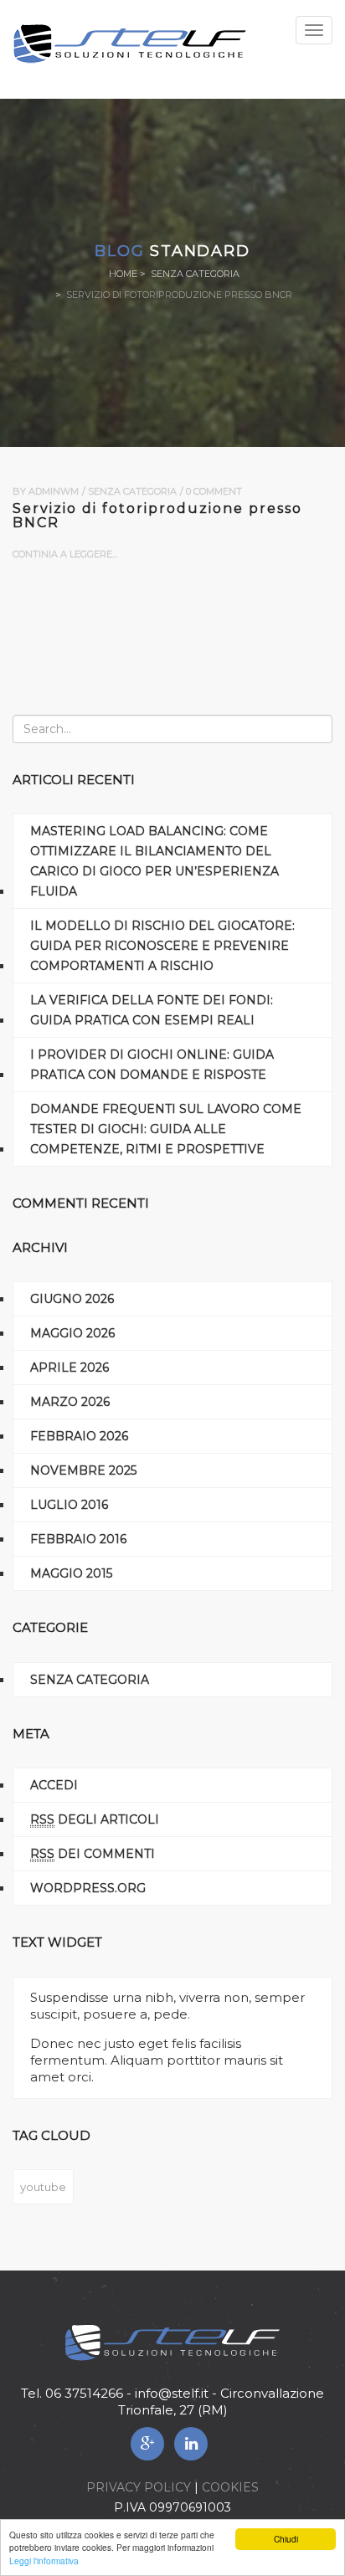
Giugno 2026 (72, 1299)
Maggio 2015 (71, 1573)
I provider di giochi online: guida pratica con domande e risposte (152, 1065)
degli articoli (95, 1819)
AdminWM (54, 491)
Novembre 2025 (83, 1470)
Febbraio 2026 (79, 1436)
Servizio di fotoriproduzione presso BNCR (157, 516)
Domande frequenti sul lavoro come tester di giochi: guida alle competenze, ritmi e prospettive (166, 1129)
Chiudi (286, 2539)
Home (123, 274)
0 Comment (214, 491)
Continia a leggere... (65, 554)
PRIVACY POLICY (139, 2487)
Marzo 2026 (70, 1402)
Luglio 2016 (69, 1505)
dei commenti (93, 1854)
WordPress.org (88, 1888)
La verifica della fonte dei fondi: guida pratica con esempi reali (152, 1010)
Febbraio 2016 (78, 1539)
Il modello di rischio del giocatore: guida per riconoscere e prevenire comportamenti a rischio (162, 946)
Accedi (54, 1785)
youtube (43, 2187)
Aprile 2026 (70, 1368)
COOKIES (230, 2487)
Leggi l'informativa (44, 2561)
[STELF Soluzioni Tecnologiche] (130, 43)
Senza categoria (195, 274)
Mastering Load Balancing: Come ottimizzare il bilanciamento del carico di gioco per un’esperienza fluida (154, 861)
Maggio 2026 (72, 1333)
